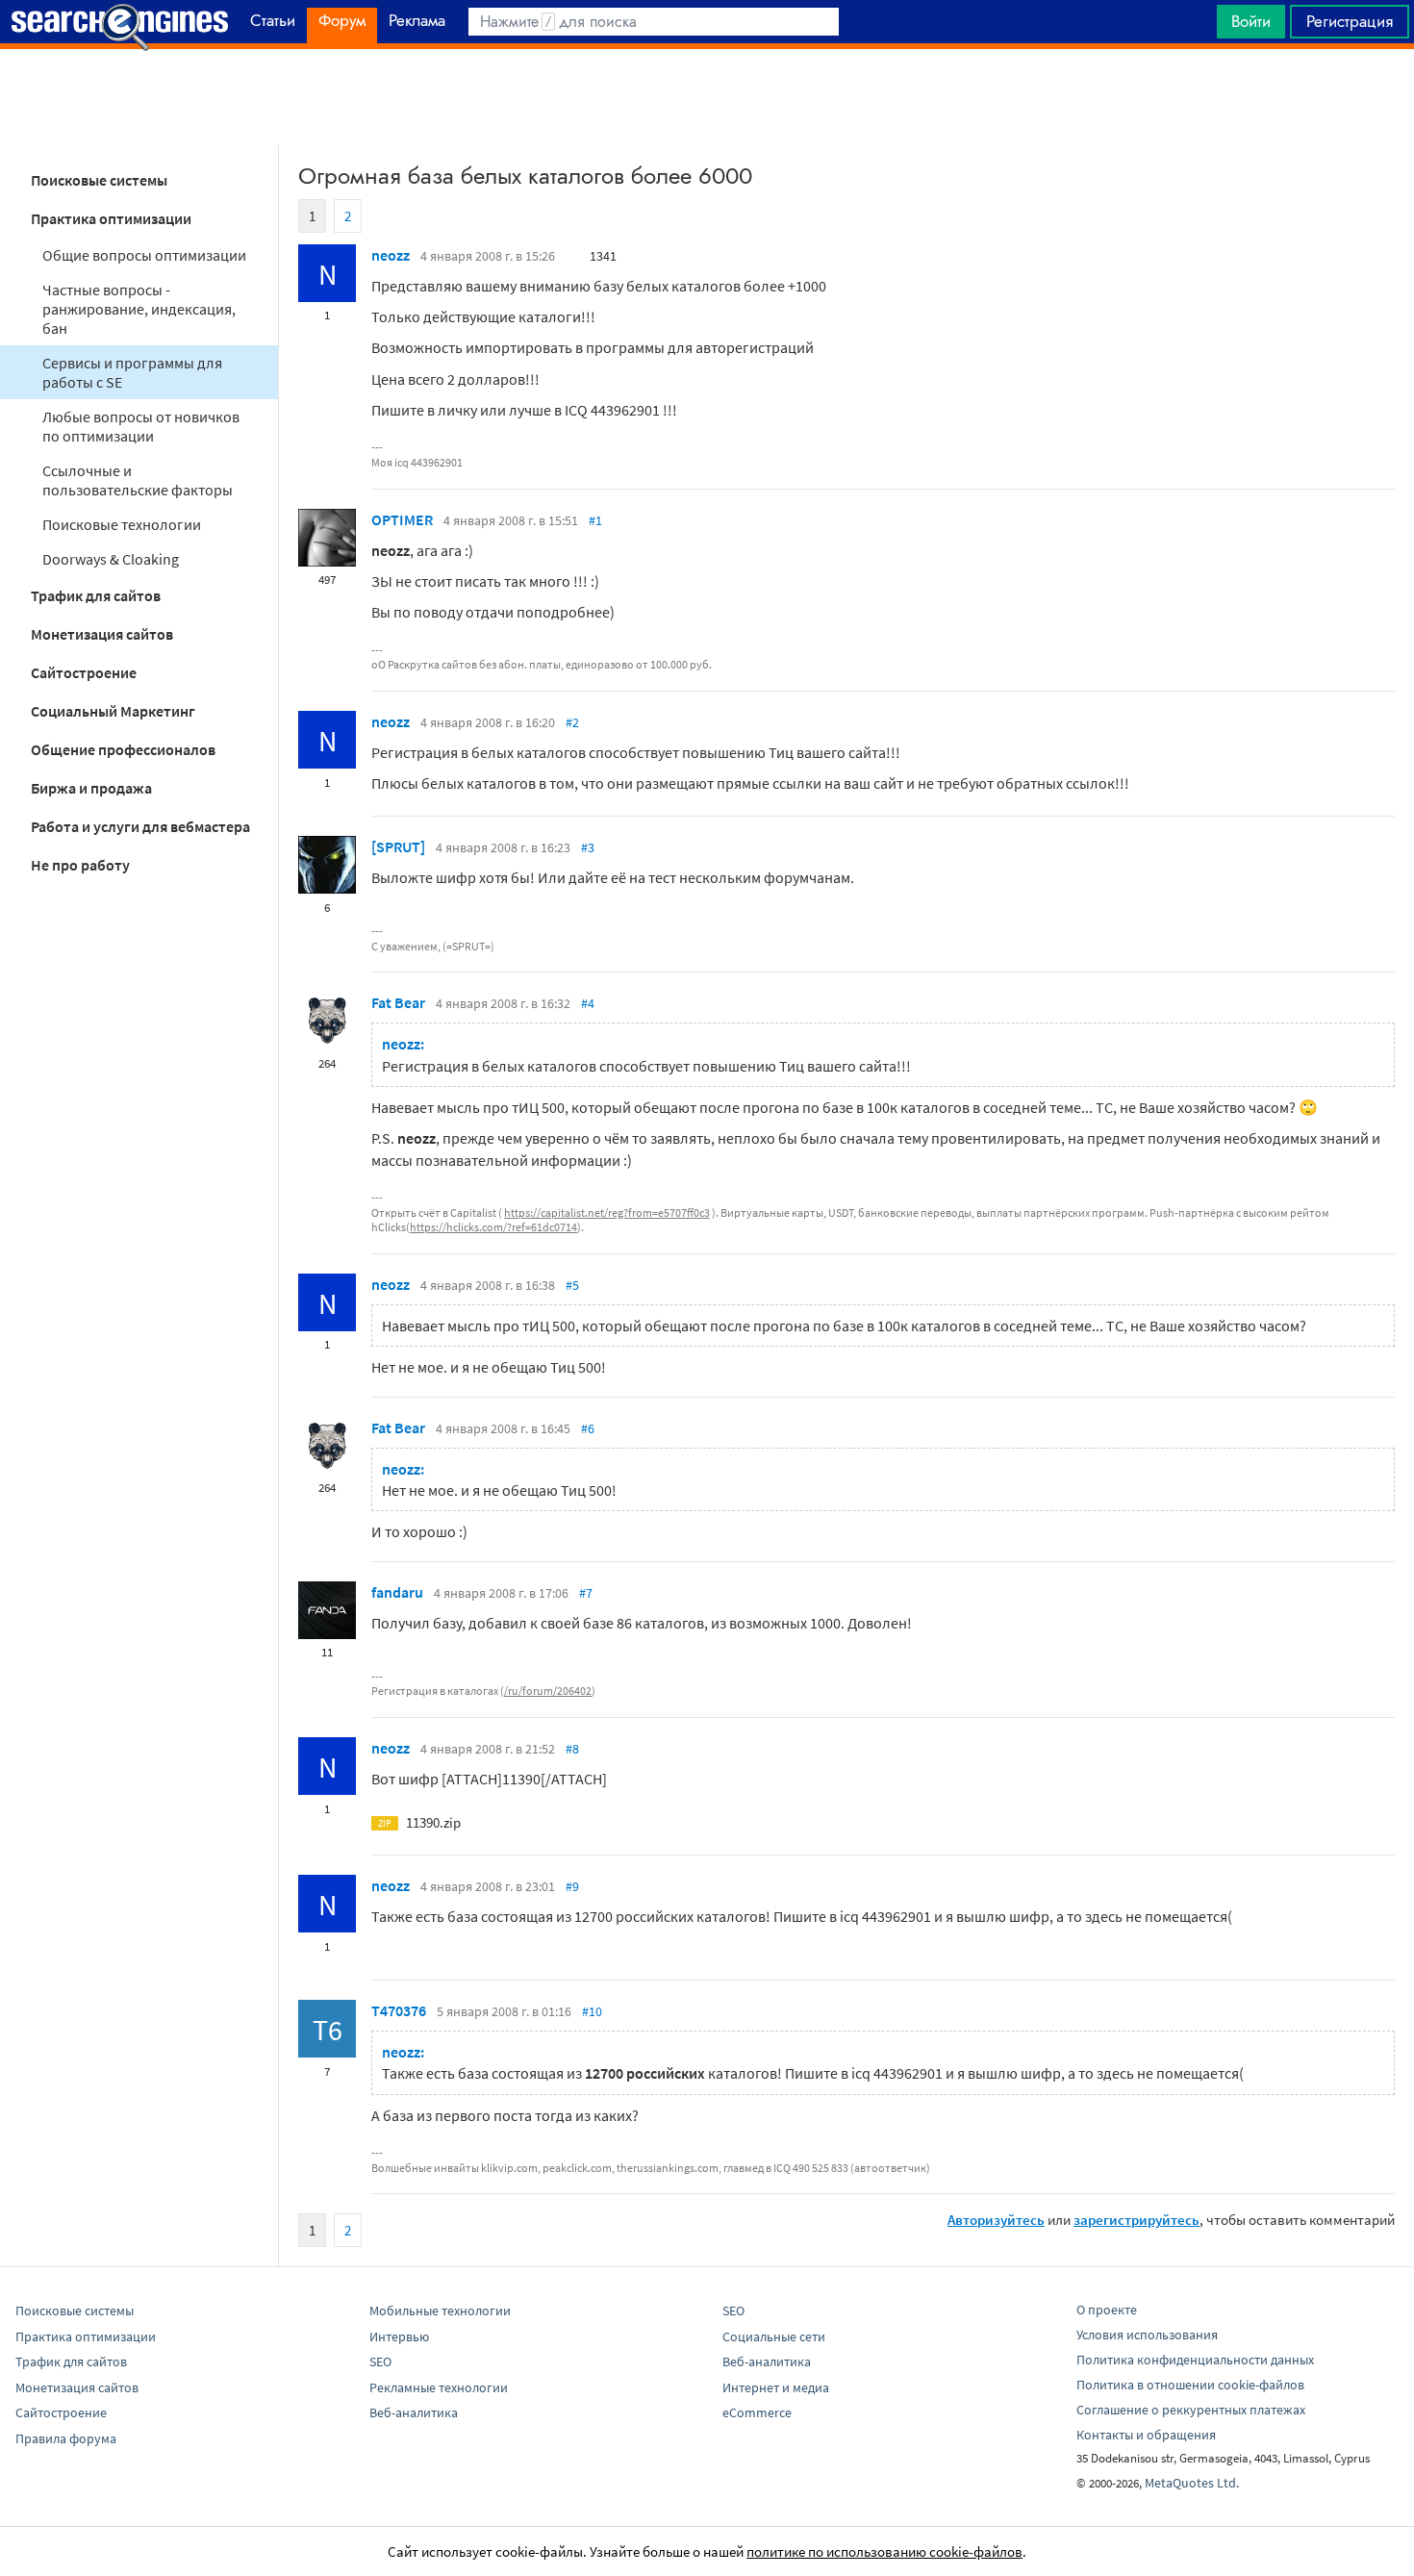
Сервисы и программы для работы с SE (132, 372)
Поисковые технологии (122, 524)
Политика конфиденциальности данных (1195, 2360)
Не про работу (80, 865)
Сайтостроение (84, 672)
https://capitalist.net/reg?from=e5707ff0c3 (607, 1212)
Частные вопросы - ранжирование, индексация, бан (139, 309)
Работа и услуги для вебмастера (140, 826)
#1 (595, 520)
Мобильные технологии (440, 2311)
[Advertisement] (707, 97)
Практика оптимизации (111, 218)
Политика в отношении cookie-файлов (1190, 2385)
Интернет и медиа (776, 2387)
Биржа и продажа (91, 788)
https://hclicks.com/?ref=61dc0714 (493, 1227)
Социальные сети (774, 2336)
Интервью (399, 2336)
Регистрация (1350, 21)
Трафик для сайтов (96, 595)
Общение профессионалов (123, 749)
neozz (391, 255)
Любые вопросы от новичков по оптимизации (141, 426)
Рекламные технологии (439, 2387)
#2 (572, 722)
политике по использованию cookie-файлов (884, 2551)
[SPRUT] (398, 846)
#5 (572, 1285)
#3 (588, 847)
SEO (380, 2361)
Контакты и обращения (1146, 2435)
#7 (586, 1593)
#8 (572, 1749)
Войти (1251, 21)
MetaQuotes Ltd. (1192, 2483)
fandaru (397, 1592)
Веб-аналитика (414, 2412)
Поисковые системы (99, 180)
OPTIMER (402, 519)
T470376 (399, 2010)
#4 (588, 1003)
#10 (592, 2011)
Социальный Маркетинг (113, 711)
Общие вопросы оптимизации (144, 255)
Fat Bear (398, 1002)
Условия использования (1147, 2335)
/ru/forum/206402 (548, 1691)
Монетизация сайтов (102, 634)
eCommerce (757, 2412)
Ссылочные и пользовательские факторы (138, 480)
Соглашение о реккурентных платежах (1191, 2410)
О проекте (1107, 2310)
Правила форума (66, 2438)
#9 (572, 1886)
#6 (588, 1428)
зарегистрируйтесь (1136, 2220)
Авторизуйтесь (996, 2220)
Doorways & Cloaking (111, 559)
